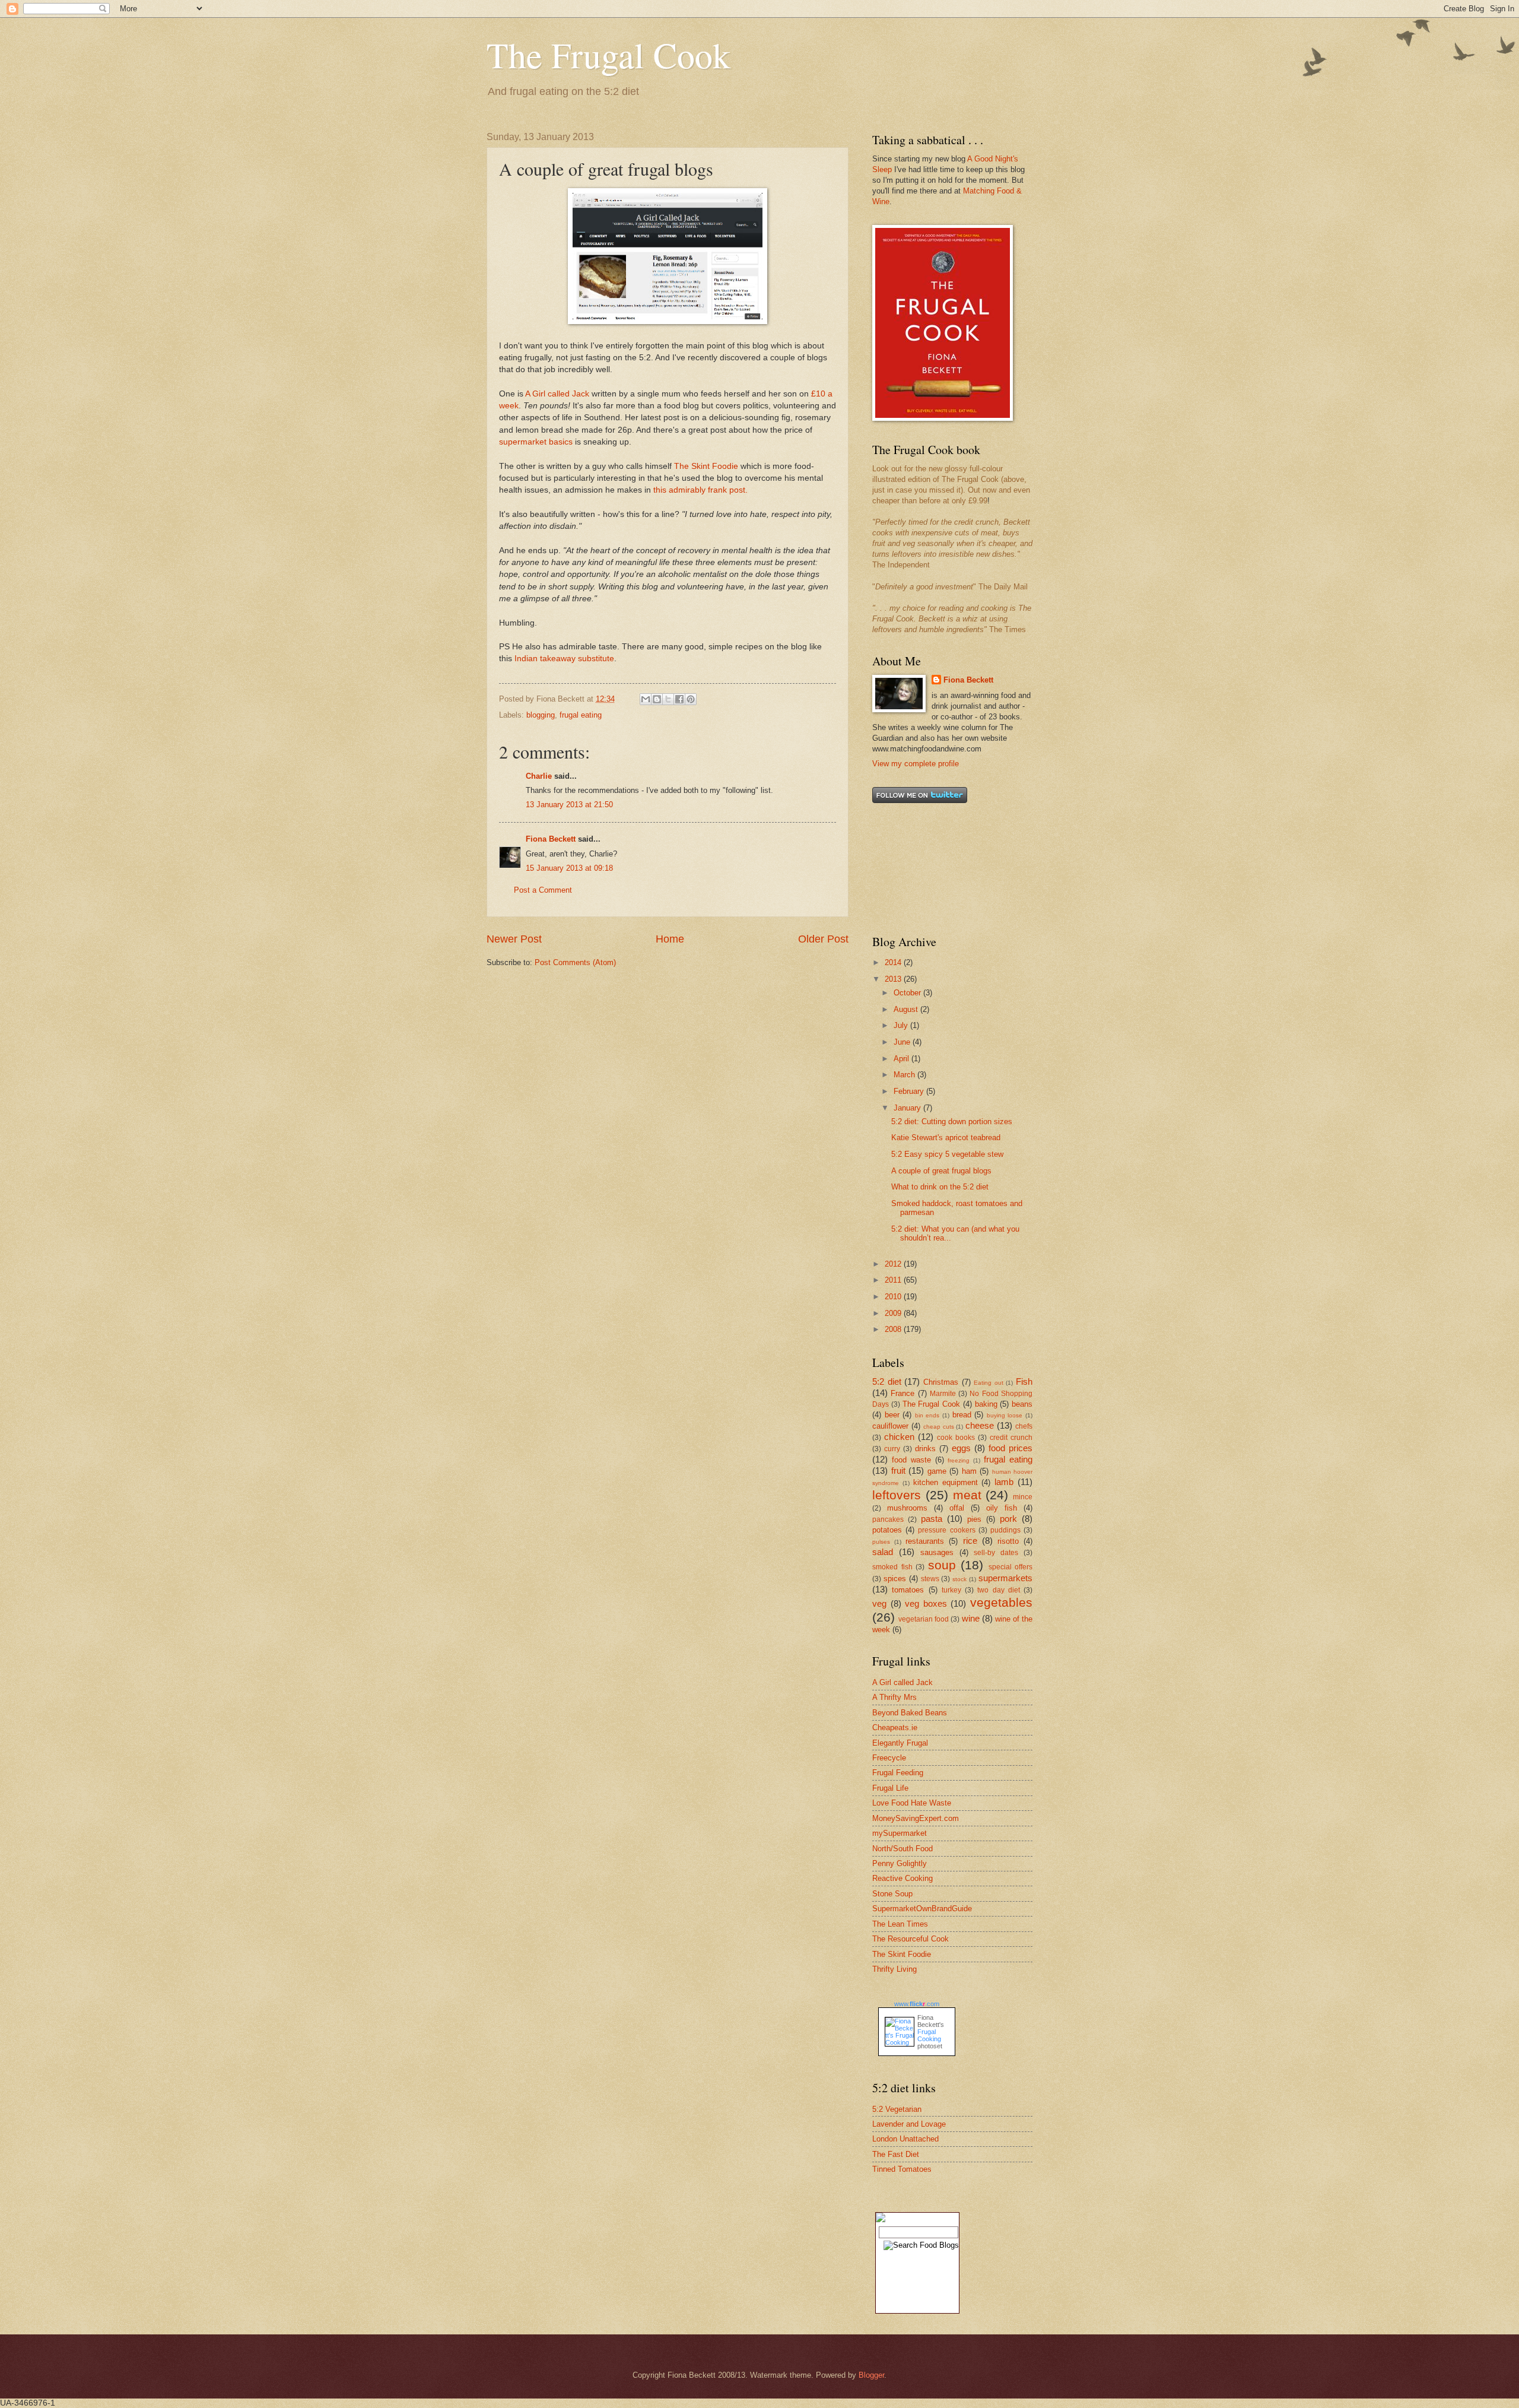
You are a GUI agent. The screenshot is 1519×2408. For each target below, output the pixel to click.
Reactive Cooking (902, 1878)
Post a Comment (543, 890)
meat (967, 1495)
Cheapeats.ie (895, 1728)
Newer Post (514, 939)
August (907, 1009)
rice (970, 1541)
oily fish (1002, 1508)
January (908, 1108)
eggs (961, 1448)
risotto (1008, 1541)
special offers (1011, 1567)
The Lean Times (900, 1924)
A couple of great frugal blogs (941, 1171)
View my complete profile (916, 764)
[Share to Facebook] (679, 699)
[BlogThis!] (657, 699)
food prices (1010, 1448)
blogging (541, 715)
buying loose (1005, 1415)
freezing (959, 1460)
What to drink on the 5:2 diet (940, 1187)
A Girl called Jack (557, 394)
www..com (917, 2004)
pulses (881, 1542)
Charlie (539, 776)
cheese (980, 1425)
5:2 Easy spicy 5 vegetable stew (947, 1154)
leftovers (897, 1495)
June (903, 1042)
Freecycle (889, 1758)
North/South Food (902, 1849)
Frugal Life (890, 1788)
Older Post (823, 939)
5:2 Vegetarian (897, 2109)
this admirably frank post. (700, 490)
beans (1022, 1404)
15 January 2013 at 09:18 (569, 868)
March (905, 1075)
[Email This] (646, 699)
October (908, 993)
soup (942, 1565)
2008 (894, 1329)
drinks (925, 1449)
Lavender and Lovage (909, 2124)
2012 (894, 1264)
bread (962, 1415)
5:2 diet (887, 1381)
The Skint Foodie (706, 466)
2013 (894, 979)
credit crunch (1011, 1438)
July (902, 1025)
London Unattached (905, 2139)
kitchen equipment (946, 1482)
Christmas (941, 1382)
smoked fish (892, 1567)
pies (974, 1519)
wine (971, 1618)
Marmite (943, 1394)
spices (895, 1579)
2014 (894, 962)
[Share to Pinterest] (691, 699)
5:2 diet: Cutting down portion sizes (952, 1121)
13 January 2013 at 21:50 (569, 805)
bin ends (927, 1415)
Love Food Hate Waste (912, 1803)
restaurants (925, 1541)
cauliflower (890, 1426)
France (902, 1393)
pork (1008, 1519)
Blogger (871, 2375)
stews (930, 1579)
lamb (1004, 1482)
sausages (937, 1552)
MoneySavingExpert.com (916, 1818)
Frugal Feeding (898, 1773)
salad (883, 1552)
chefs (1024, 1426)
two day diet (999, 1590)
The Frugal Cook (608, 55)
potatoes (887, 1530)
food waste (911, 1460)
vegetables (1001, 1602)
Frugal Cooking (929, 2035)
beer (892, 1415)
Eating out (989, 1383)
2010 (894, 1297)
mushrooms (907, 1508)
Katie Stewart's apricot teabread (946, 1138)
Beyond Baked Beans (910, 1713)
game (937, 1471)
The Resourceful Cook (911, 1939)
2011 (894, 1280)
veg (879, 1603)
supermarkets (1005, 1578)
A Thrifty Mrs (894, 1697)
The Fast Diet (896, 2154)
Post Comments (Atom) (575, 962)
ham (969, 1471)
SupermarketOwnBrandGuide (922, 1909)
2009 (894, 1313)
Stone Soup (892, 1894)
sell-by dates (996, 1553)
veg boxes (926, 1603)
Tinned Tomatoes (902, 2169)
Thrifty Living (894, 1969)
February (910, 1091)
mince (1023, 1497)
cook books (956, 1438)
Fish (1024, 1381)
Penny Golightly (900, 1863)
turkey (951, 1590)
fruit (898, 1471)
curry (892, 1449)
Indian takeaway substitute (564, 659)
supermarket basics (536, 442)
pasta (932, 1519)
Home (670, 939)
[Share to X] (668, 699)
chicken (899, 1437)
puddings (1005, 1530)
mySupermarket (900, 1833)
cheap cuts (939, 1427)
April (902, 1059)
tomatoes (908, 1590)
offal (957, 1508)
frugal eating (581, 715)
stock (959, 1579)
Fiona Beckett (551, 839)
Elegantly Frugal (900, 1743)
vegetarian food (924, 1619)
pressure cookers (946, 1530)
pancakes (888, 1519)
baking (986, 1404)
